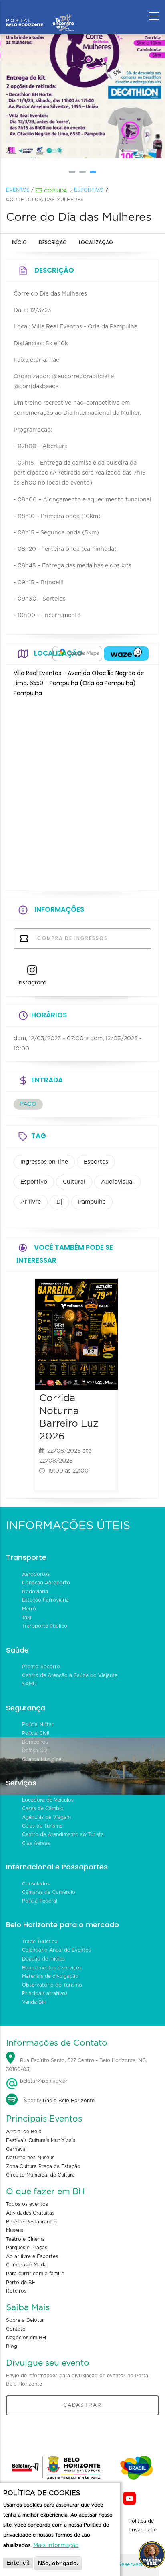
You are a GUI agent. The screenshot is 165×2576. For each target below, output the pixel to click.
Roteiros (16, 2291)
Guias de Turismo (42, 1826)
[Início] (40, 14)
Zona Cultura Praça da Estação (43, 2166)
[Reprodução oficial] (82, 96)
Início (19, 242)
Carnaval (16, 2149)
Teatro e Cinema (25, 2239)
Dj (59, 1202)
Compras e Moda (26, 2265)
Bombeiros (35, 1742)
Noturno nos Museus (30, 2158)
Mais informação (56, 2545)
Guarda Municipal (42, 1759)
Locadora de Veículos (48, 1800)
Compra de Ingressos (71, 938)
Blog (12, 2346)
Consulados (36, 1884)
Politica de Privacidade (143, 2525)
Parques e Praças (27, 2248)
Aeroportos (36, 1574)
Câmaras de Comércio (49, 1892)
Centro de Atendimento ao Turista (63, 1834)
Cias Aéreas (36, 1843)
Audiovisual (117, 1182)
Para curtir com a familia (35, 2274)
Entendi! (18, 2563)
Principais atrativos (45, 1993)
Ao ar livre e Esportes (32, 2256)
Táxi (27, 1618)
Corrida (55, 191)
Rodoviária (35, 1592)
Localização (96, 242)
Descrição (53, 242)
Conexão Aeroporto (46, 1583)
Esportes (96, 1162)
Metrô (29, 1609)
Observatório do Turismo (52, 1985)
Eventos (18, 190)
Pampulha (92, 1202)
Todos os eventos (27, 2204)
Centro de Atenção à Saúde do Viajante (70, 1675)
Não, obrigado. (58, 2563)
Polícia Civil (36, 1733)
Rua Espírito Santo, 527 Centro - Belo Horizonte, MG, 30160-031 (76, 2065)
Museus (15, 2230)
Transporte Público (45, 1626)
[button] (72, 172)
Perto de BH (21, 2283)
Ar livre (31, 1202)
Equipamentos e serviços (52, 1968)
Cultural (74, 1182)
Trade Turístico (40, 1942)
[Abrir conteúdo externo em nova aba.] (77, 654)
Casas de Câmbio (43, 1808)
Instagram (32, 982)
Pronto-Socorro (41, 1667)
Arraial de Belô (24, 2132)
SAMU (29, 1684)
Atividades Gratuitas (30, 2213)
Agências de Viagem (46, 1817)
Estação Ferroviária (45, 1600)
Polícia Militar (38, 1724)
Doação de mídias (43, 1959)
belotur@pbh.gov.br (43, 2081)
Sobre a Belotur (25, 2320)
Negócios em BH (26, 2338)
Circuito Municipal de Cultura (40, 2175)
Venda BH (34, 2002)
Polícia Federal (40, 1901)
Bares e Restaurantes (31, 2222)
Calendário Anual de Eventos (56, 1950)
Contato (16, 2329)
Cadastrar (82, 2405)
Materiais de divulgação (50, 1976)
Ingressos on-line (44, 1162)
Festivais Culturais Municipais (41, 2140)
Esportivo (89, 190)
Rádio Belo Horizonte (69, 2101)
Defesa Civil (36, 1751)
